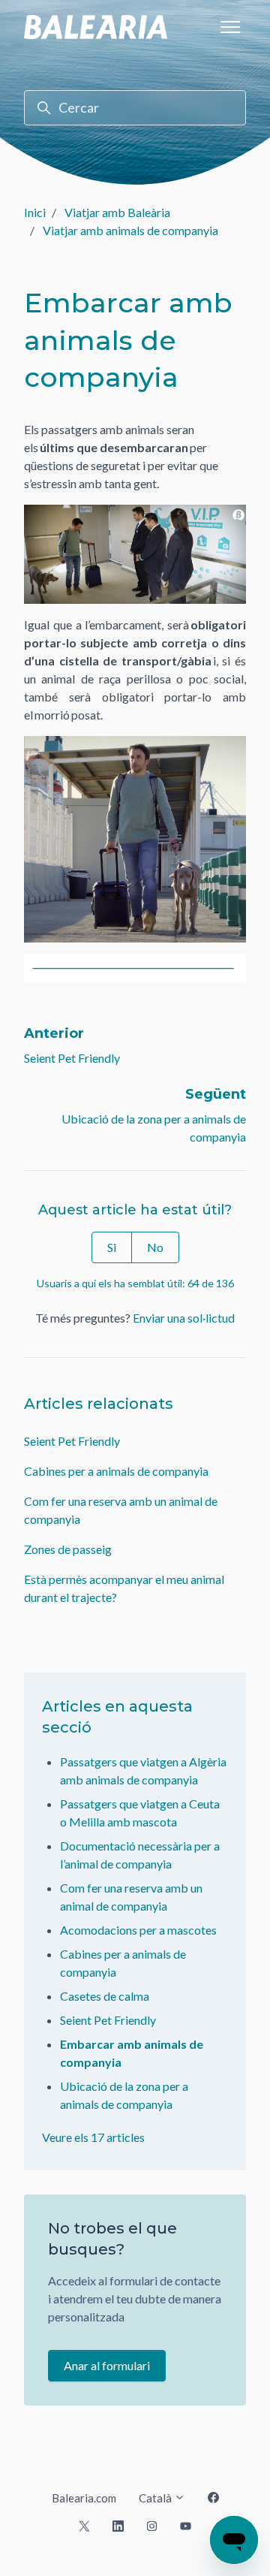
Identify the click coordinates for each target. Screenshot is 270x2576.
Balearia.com (84, 2498)
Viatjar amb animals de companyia (130, 230)
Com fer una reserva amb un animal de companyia (121, 1510)
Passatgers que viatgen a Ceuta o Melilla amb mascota (140, 1813)
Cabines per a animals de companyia (116, 1471)
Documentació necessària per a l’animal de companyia (140, 1855)
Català (156, 2498)
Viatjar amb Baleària (117, 212)
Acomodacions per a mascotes (138, 1930)
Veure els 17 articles (93, 2137)
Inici (35, 212)
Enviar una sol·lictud (184, 1318)
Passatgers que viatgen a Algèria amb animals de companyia (143, 1771)
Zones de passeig (68, 1549)
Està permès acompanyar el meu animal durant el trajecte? (124, 1588)
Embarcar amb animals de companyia (132, 2053)
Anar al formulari (107, 2365)
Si (112, 1247)
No (155, 1247)
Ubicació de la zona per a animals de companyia (124, 2095)
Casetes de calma (105, 1996)
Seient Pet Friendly (72, 1058)
